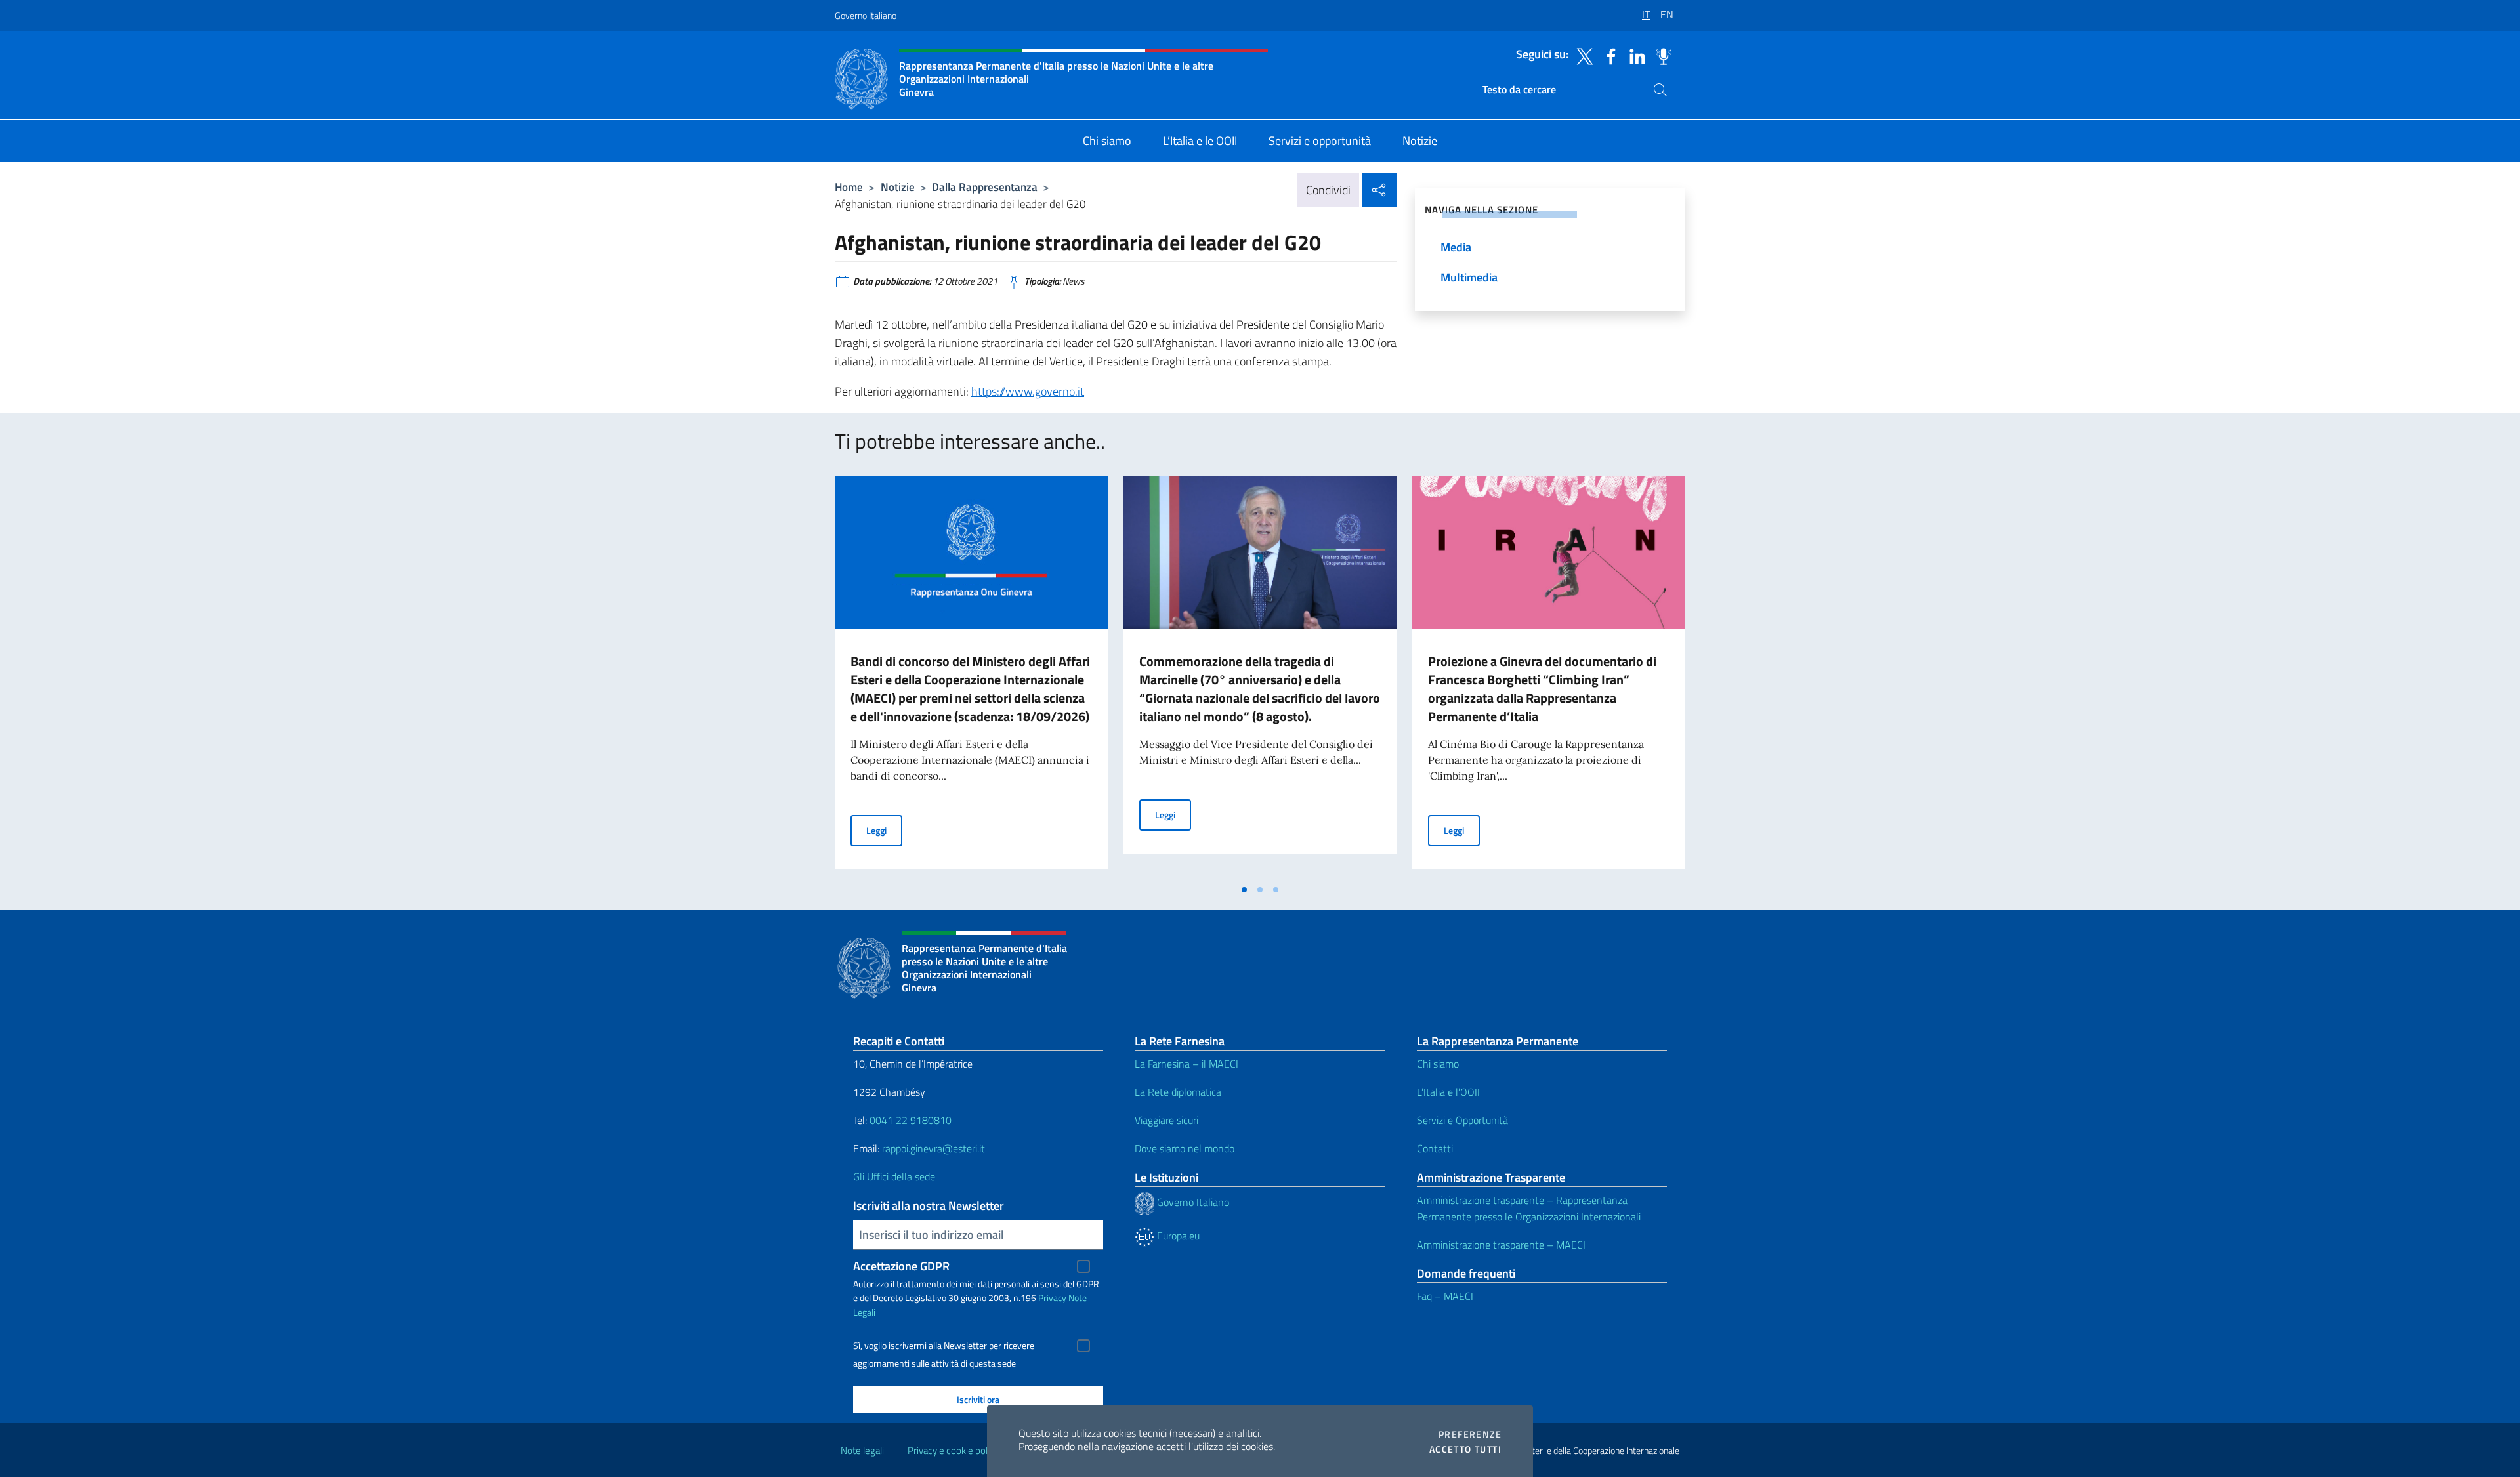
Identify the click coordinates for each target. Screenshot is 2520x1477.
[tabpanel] (971, 676)
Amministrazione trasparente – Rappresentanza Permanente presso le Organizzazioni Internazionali (1529, 1208)
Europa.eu (1177, 1236)
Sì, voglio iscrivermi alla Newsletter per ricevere (944, 1346)
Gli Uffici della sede (894, 1176)
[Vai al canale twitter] (1582, 55)
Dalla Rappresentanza (985, 187)
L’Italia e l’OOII (1448, 1092)
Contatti (1435, 1148)
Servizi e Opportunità (1462, 1120)
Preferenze (1470, 1434)
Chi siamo (1438, 1064)
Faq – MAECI (1445, 1296)
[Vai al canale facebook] (1608, 55)
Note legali (862, 1450)
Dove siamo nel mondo (1185, 1148)
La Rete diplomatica (1178, 1092)
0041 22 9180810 (912, 1120)
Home (849, 187)
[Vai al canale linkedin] (1634, 55)
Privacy (1052, 1298)
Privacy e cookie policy (953, 1450)
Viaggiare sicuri (1166, 1120)
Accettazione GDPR (901, 1266)
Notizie (898, 187)
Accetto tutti (1465, 1449)
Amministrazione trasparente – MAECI (1501, 1245)
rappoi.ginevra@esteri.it (934, 1148)
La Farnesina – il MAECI (1186, 1064)
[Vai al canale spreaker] (1660, 55)
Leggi (884, 830)
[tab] (1244, 890)
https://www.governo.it (1028, 391)
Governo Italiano (866, 15)
